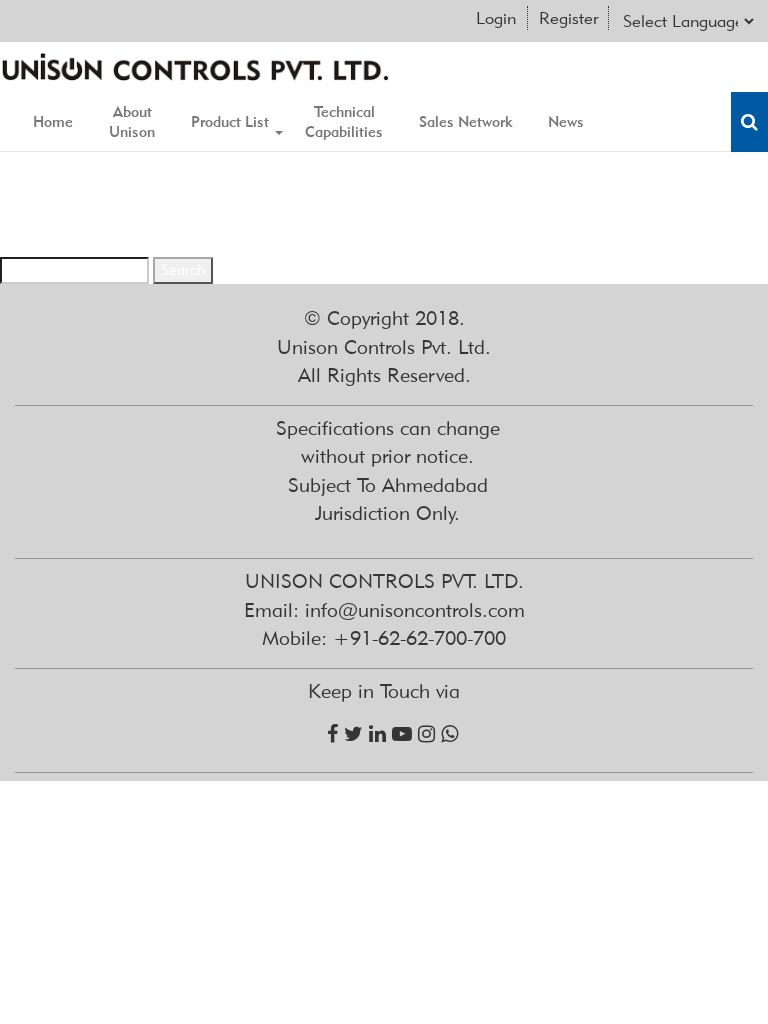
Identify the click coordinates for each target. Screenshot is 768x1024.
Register (568, 18)
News (566, 122)
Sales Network (465, 122)
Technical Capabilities (344, 122)
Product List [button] (230, 122)
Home (53, 122)
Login (496, 18)
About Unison (132, 122)
